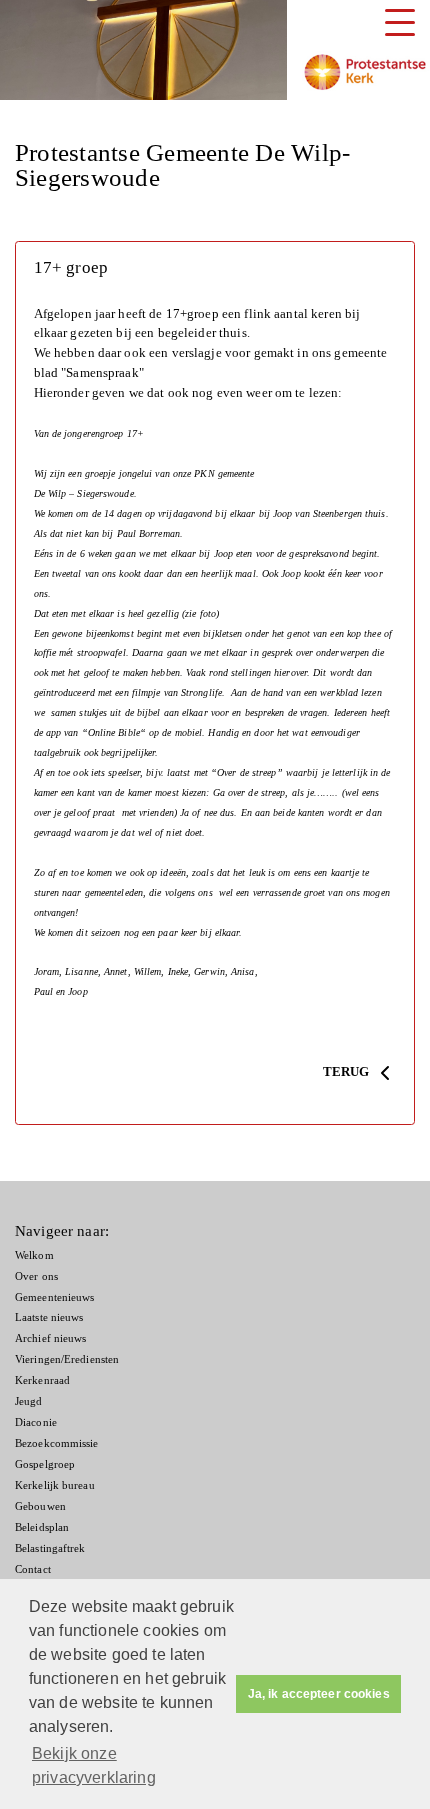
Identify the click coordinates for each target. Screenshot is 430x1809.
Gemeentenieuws (55, 1297)
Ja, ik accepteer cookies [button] (319, 1694)
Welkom (34, 1255)
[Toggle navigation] (400, 22)
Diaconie (36, 1422)
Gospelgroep (45, 1464)
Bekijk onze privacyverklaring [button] (94, 1765)
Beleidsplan (42, 1527)
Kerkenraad (42, 1380)
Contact (33, 1569)
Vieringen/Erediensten (67, 1359)
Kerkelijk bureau (55, 1485)
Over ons (36, 1276)
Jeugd (29, 1401)
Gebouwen (40, 1506)
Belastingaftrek (50, 1548)
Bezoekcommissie (57, 1443)
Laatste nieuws (49, 1317)
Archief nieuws (51, 1338)
